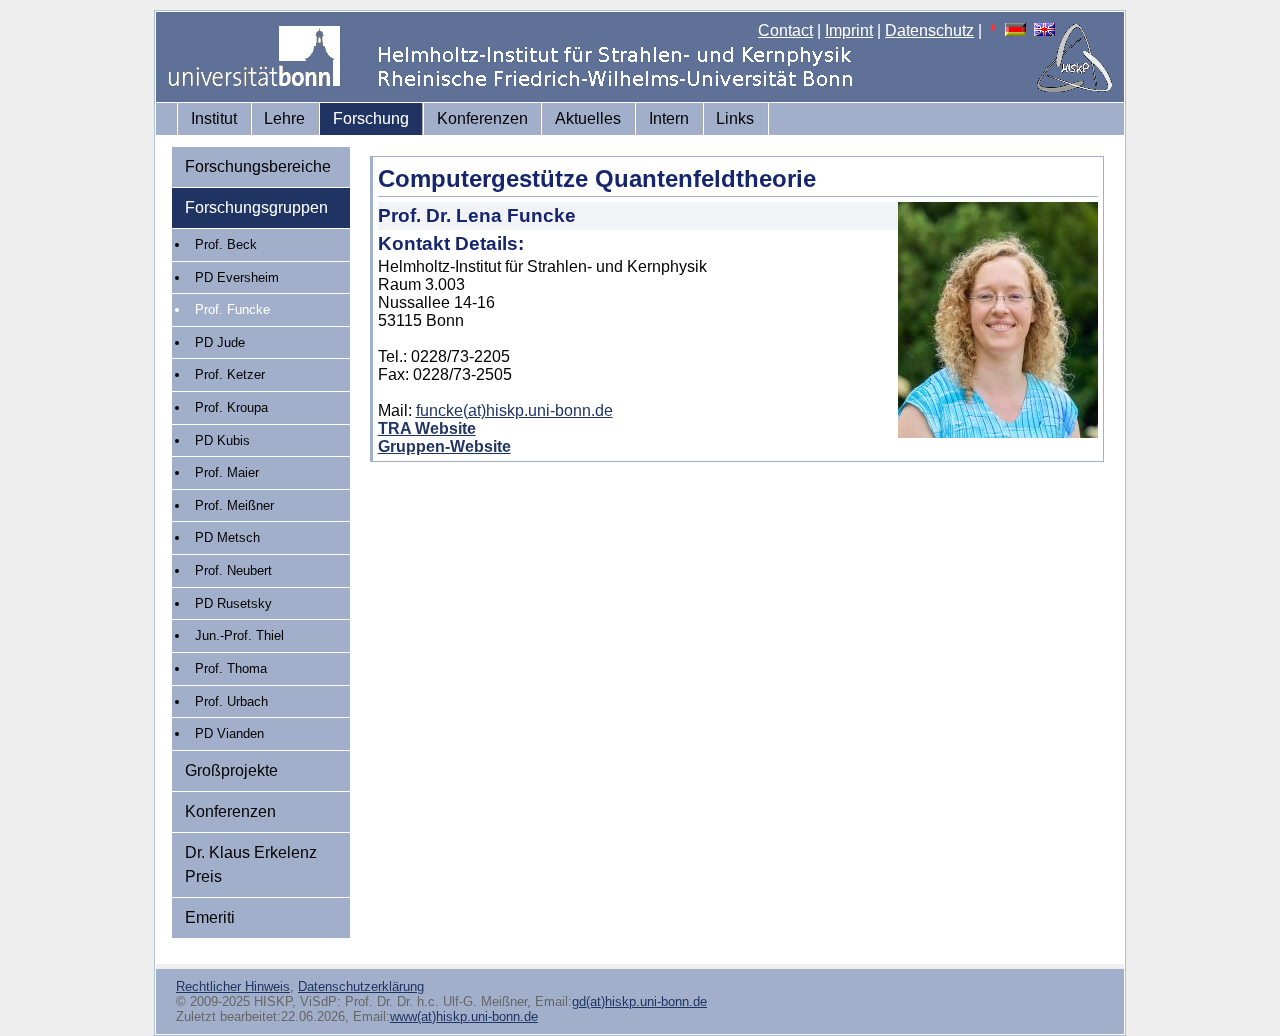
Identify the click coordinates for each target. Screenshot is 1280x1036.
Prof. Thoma (231, 668)
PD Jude (220, 342)
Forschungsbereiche (258, 166)
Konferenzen (482, 118)
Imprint (849, 30)
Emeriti (210, 917)
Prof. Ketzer (230, 374)
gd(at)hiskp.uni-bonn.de (639, 1001)
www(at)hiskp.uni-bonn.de (464, 1016)
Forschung (371, 118)
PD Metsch (227, 537)
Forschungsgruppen (256, 207)
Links (735, 118)
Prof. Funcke (232, 309)
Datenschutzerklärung (361, 986)
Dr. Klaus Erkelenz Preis (251, 864)
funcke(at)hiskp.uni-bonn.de (514, 410)
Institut (214, 118)
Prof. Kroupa (231, 407)
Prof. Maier (227, 472)
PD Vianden (229, 733)
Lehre (284, 118)
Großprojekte (231, 770)
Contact (785, 30)
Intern (669, 118)
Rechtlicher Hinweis (233, 986)
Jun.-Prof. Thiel (239, 635)
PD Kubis (222, 440)
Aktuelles (588, 118)
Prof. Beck (226, 244)
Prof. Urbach (231, 701)
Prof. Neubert (233, 570)
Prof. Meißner (234, 505)
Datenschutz (929, 30)
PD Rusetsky (233, 603)
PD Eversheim (237, 277)
